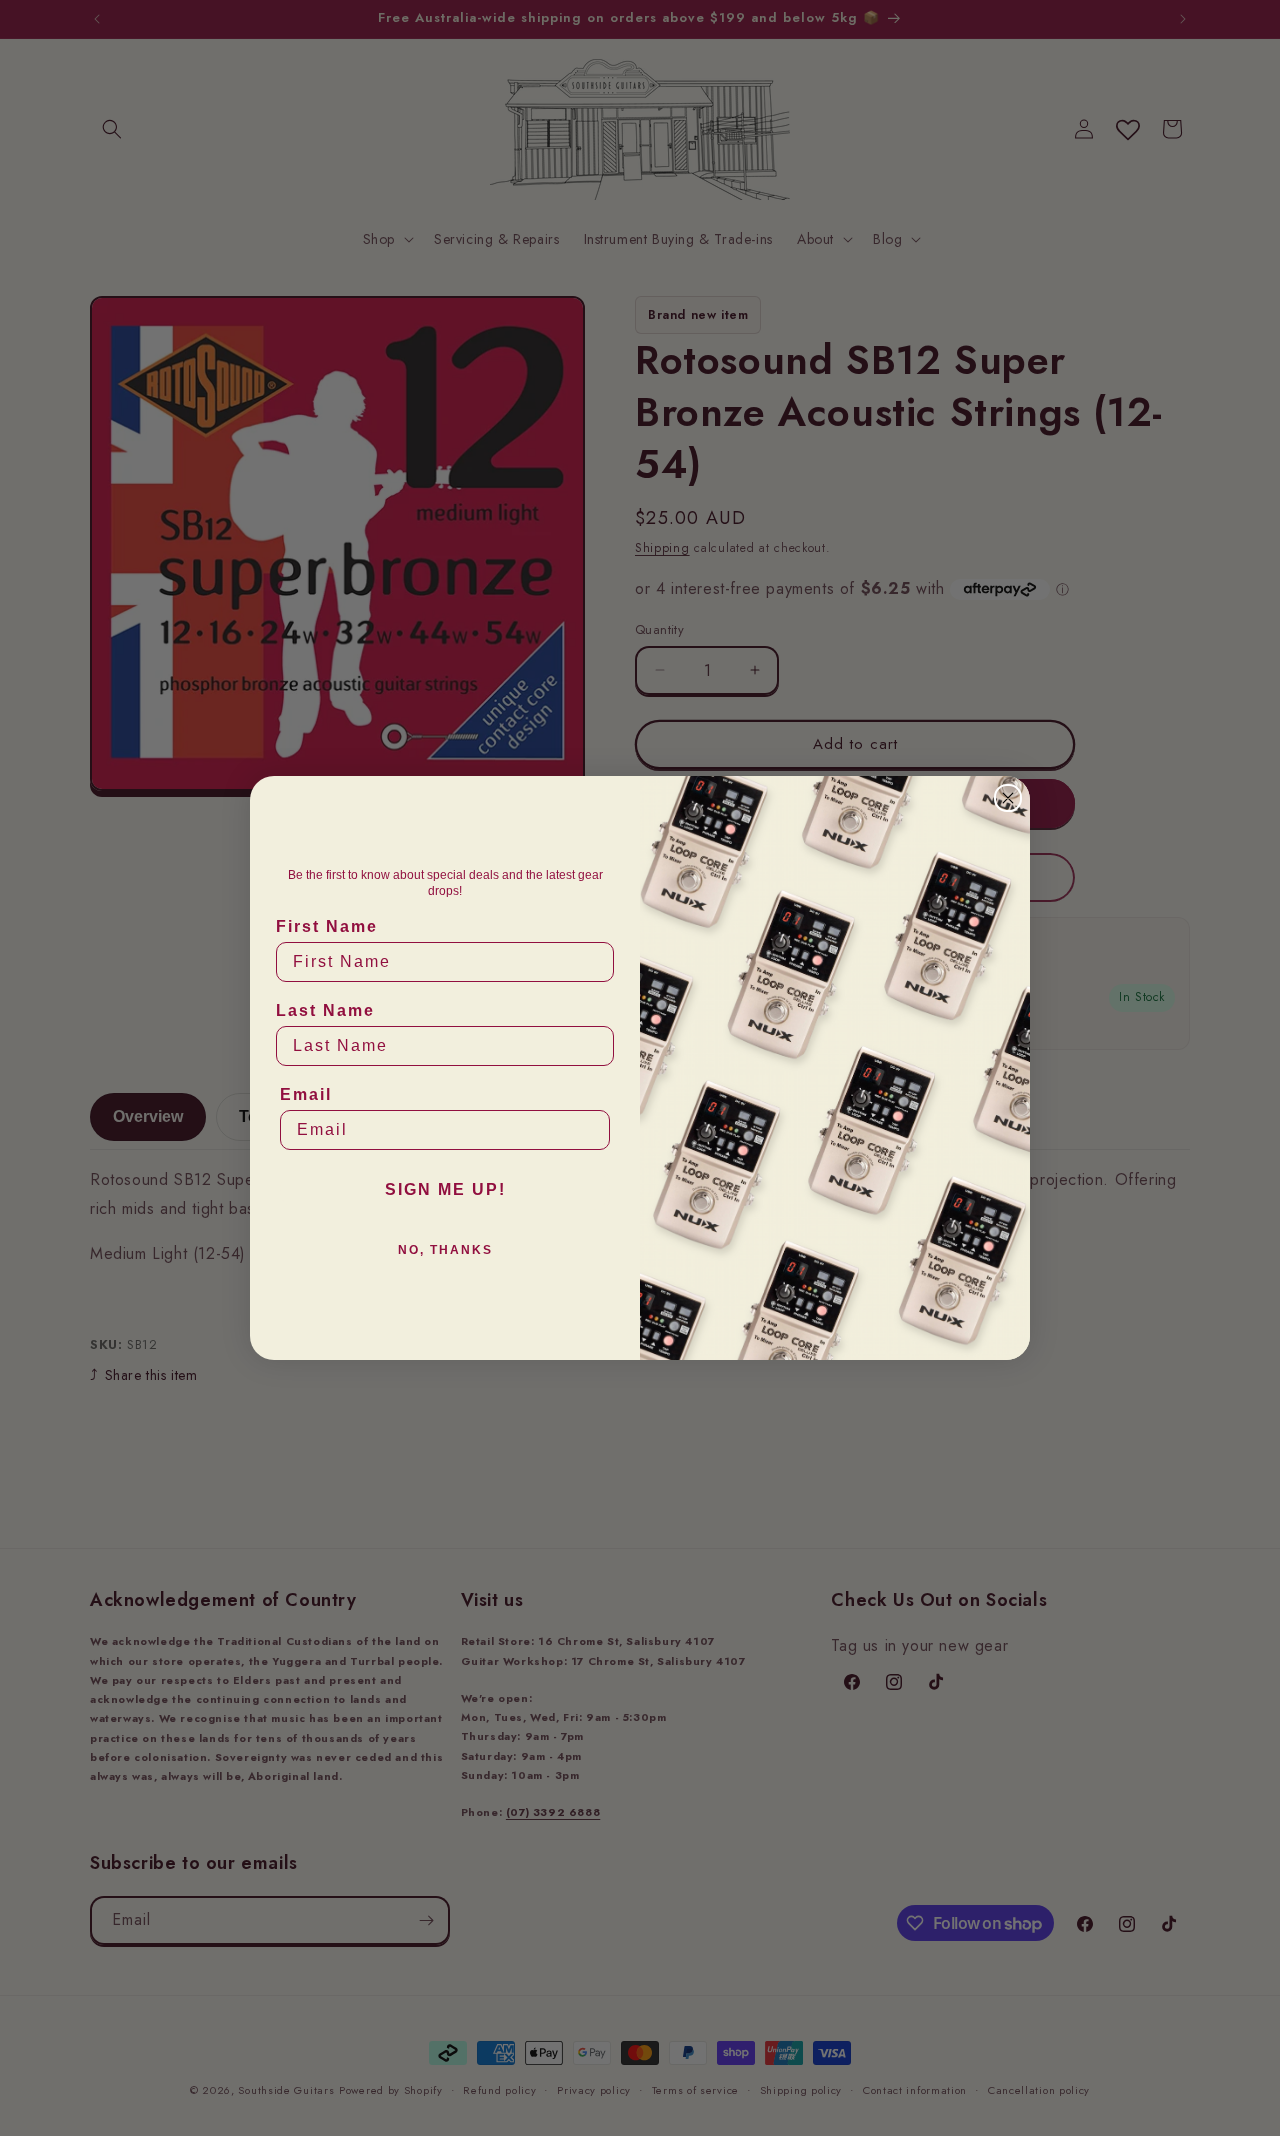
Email (306, 1094)
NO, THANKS (445, 1250)
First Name (327, 926)
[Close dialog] (1008, 798)
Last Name (325, 1010)
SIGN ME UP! (445, 1189)
